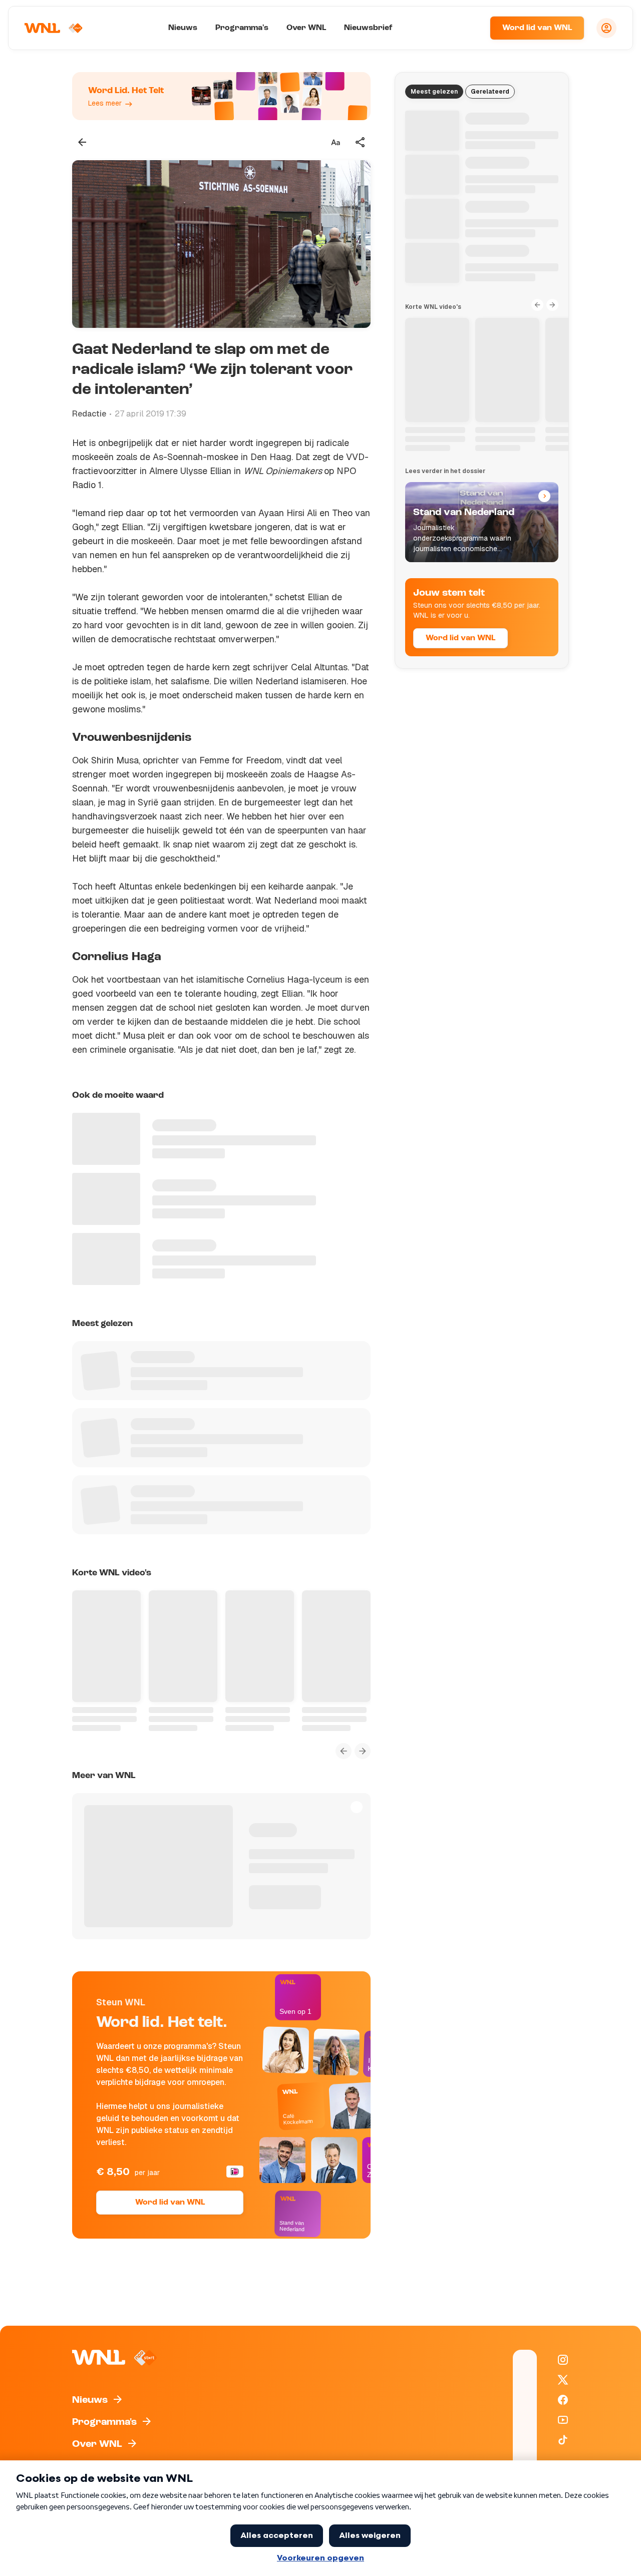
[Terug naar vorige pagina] (82, 142)
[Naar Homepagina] (54, 28)
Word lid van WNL (537, 28)
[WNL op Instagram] (563, 2360)
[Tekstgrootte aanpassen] (336, 142)
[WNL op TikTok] (563, 2440)
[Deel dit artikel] (361, 142)
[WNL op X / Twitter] (563, 2380)
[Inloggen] (606, 28)
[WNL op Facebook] (563, 2400)
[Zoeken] (470, 28)
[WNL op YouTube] (563, 2420)
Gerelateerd (490, 92)
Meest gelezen (434, 92)
